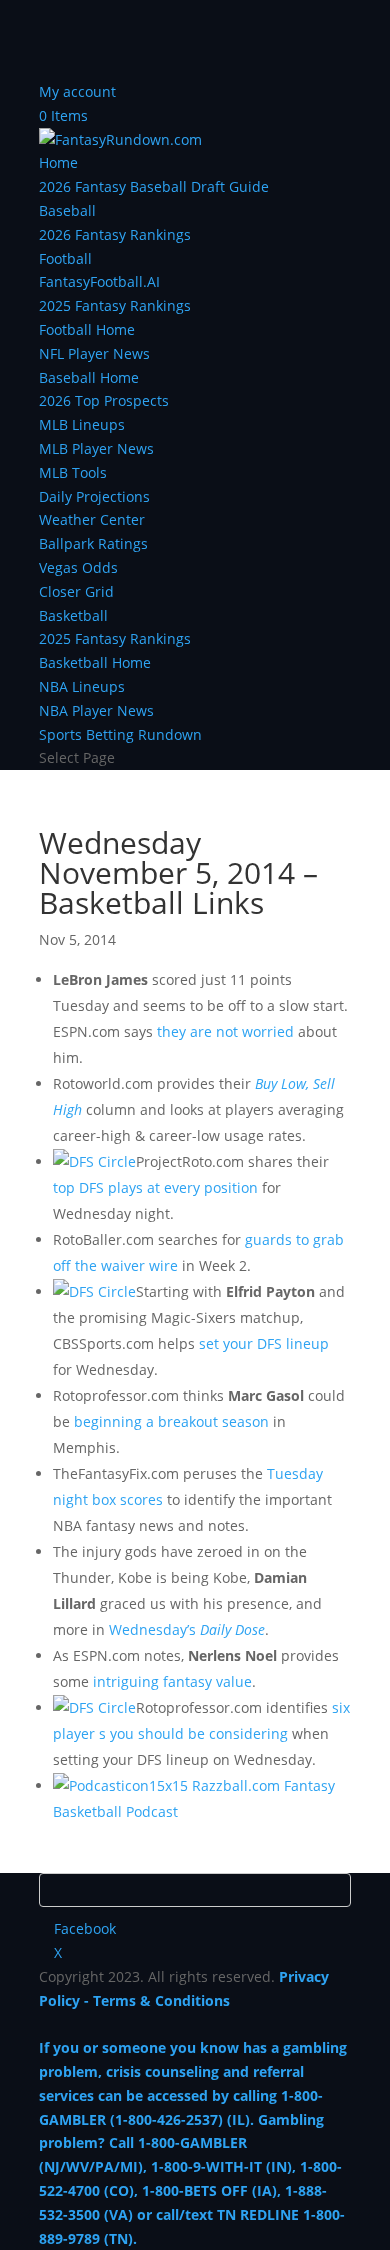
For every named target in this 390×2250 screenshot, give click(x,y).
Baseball (67, 210)
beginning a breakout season (171, 1421)
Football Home (87, 329)
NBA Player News (96, 710)
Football (65, 258)
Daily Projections (94, 496)
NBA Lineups (82, 686)
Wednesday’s (187, 1629)
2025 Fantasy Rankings (115, 305)
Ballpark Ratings (93, 543)
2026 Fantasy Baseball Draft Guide (154, 186)
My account (77, 91)
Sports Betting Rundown (120, 734)
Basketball (73, 615)
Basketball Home (95, 662)
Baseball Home (89, 377)
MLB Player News (96, 448)
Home (58, 162)
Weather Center (92, 519)
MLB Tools (73, 472)
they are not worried (225, 1031)
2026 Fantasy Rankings (115, 234)
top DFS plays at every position (155, 1187)
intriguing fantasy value (172, 1681)
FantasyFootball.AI (99, 281)
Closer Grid (76, 591)
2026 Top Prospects (104, 400)
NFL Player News (94, 353)
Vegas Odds (78, 567)
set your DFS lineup (264, 1343)
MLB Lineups (82, 424)
